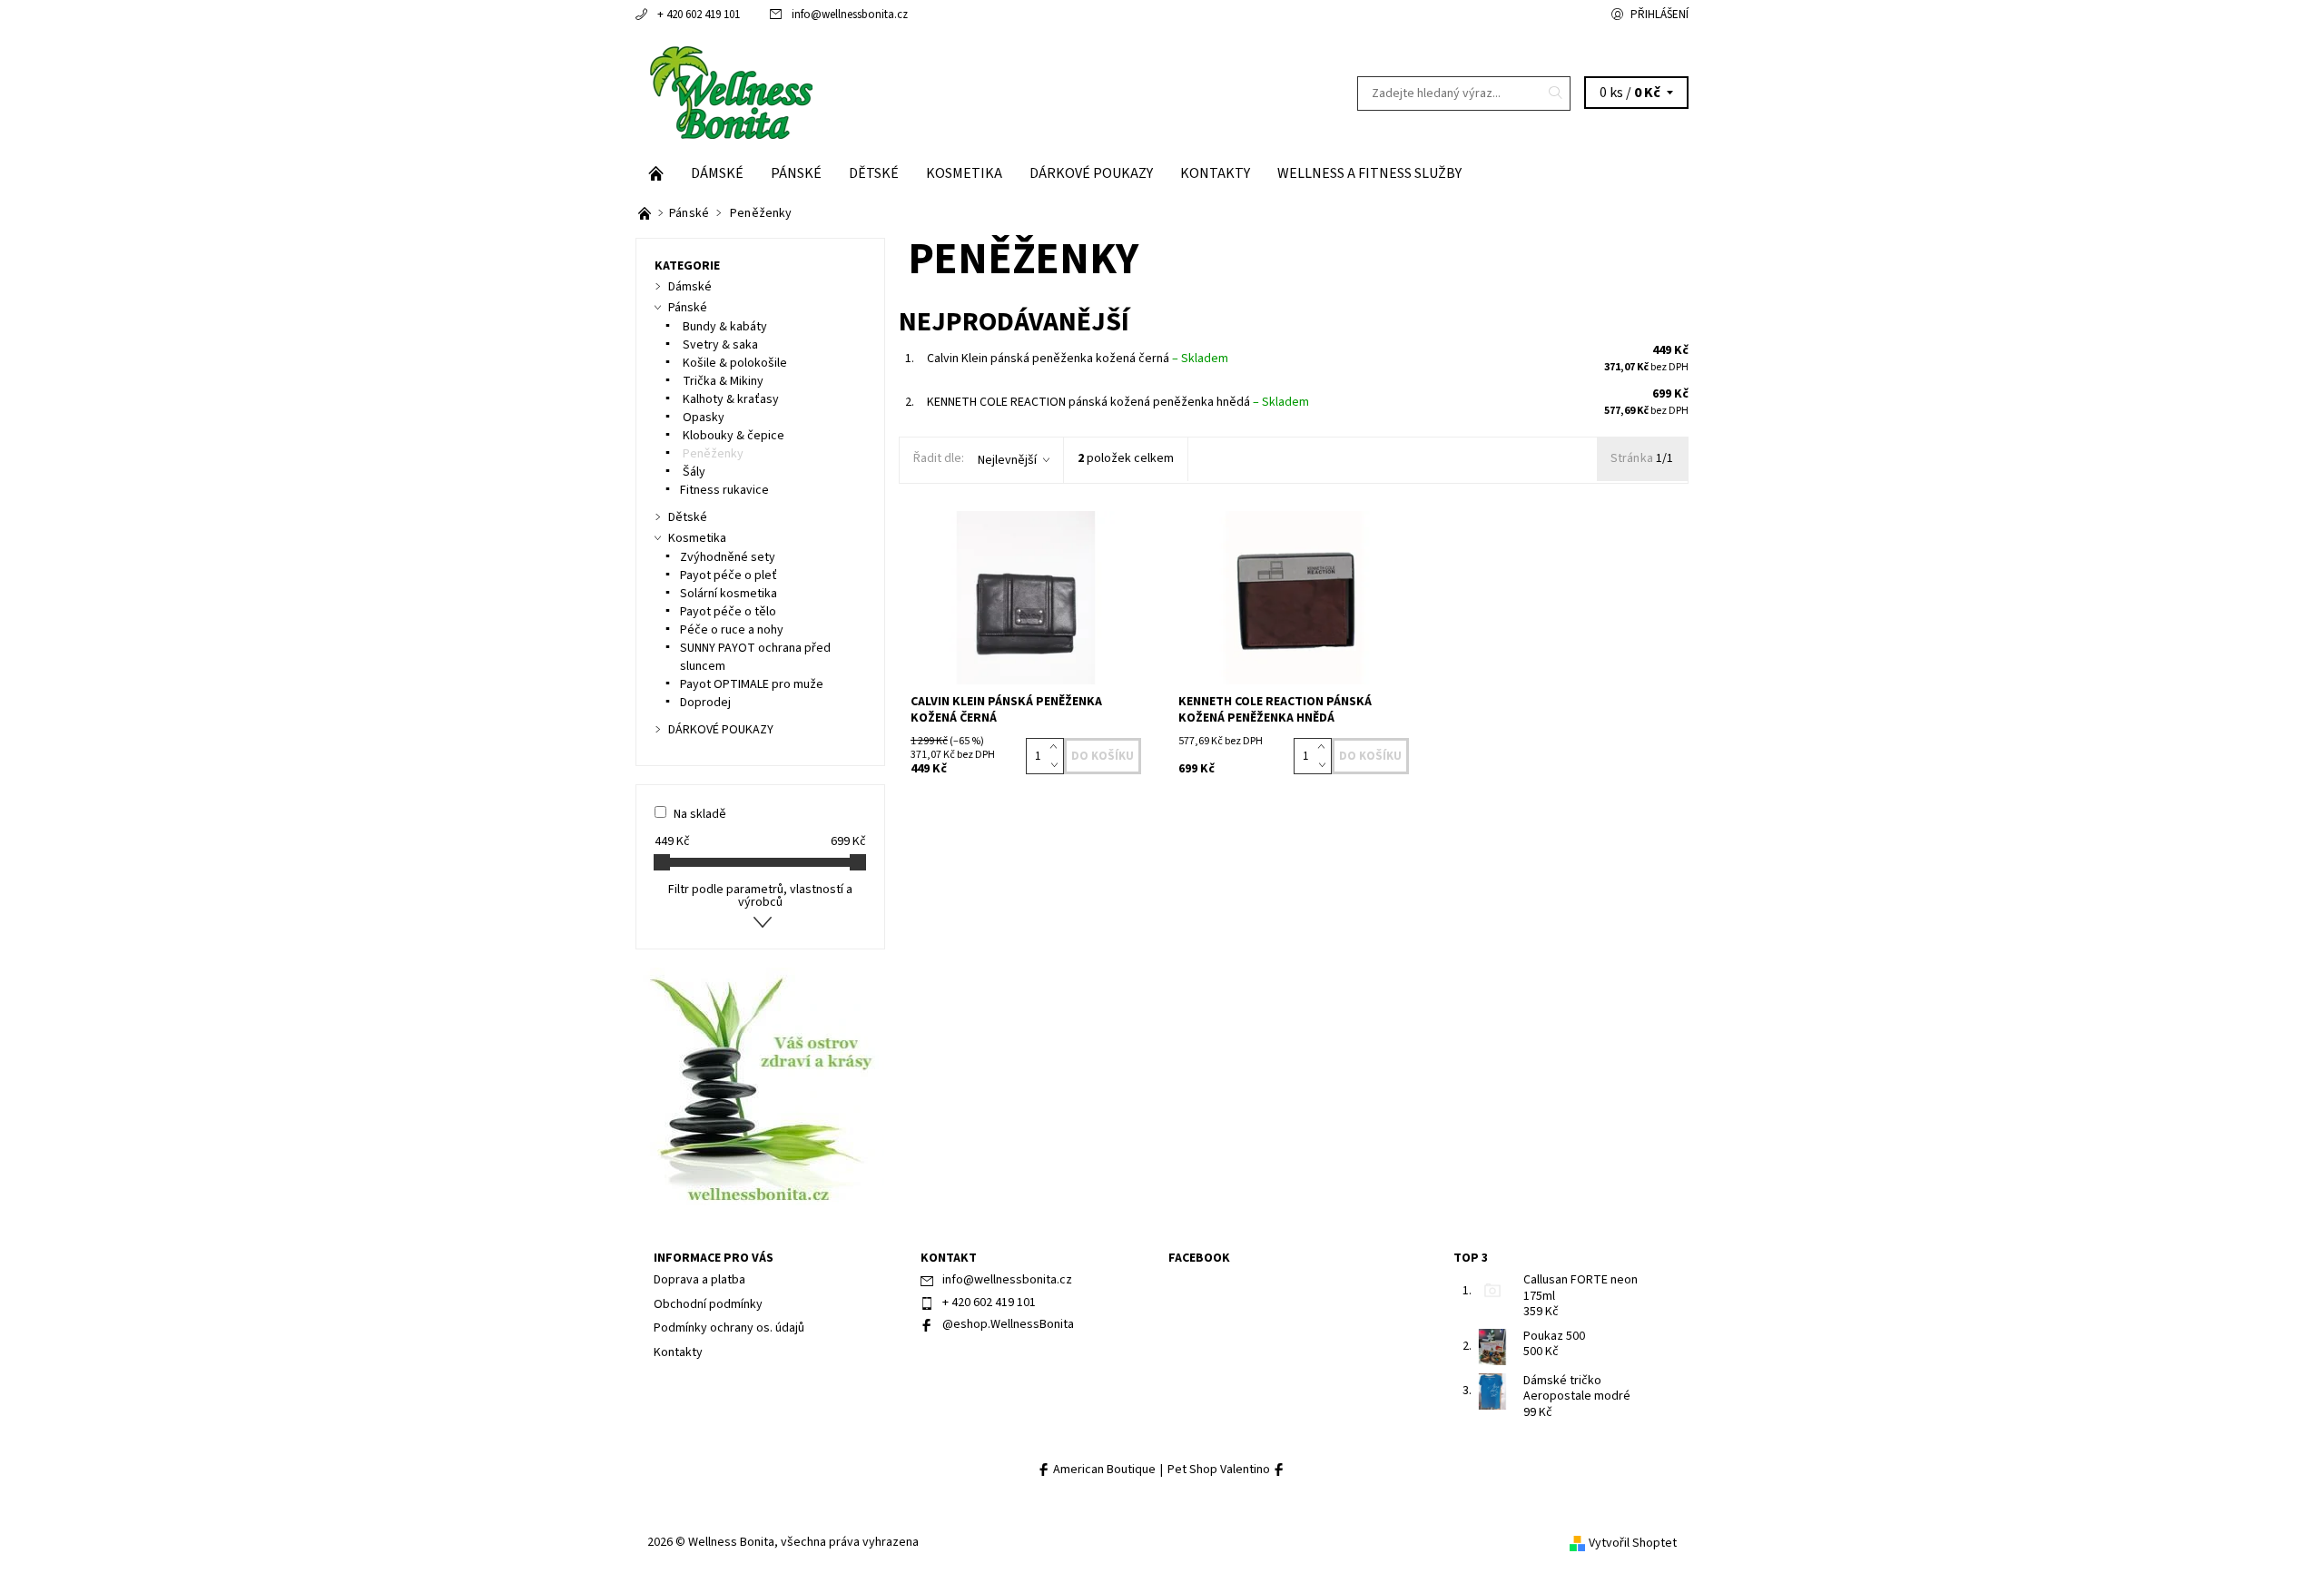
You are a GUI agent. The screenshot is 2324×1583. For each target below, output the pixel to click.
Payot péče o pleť (729, 575)
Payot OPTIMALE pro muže (752, 684)
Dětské (874, 173)
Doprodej (705, 703)
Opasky (702, 418)
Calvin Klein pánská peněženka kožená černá (1078, 359)
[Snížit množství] (1057, 765)
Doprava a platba (699, 1280)
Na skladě (700, 814)
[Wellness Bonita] (729, 93)
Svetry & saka (719, 345)
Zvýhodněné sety (728, 557)
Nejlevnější (1007, 460)
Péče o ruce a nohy (732, 630)
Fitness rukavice (724, 490)
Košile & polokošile (734, 363)
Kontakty (1215, 173)
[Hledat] (1556, 93)
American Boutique (1103, 1470)
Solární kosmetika (729, 594)
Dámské (717, 173)
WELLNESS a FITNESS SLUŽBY (1369, 173)
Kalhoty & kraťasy (729, 399)
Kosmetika (964, 173)
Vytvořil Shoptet (1633, 1543)
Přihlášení (1659, 15)
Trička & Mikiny (722, 381)
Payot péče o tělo (728, 612)
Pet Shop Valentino (1220, 1470)
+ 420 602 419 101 (699, 15)
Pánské (796, 173)
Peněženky (712, 454)
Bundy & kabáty (724, 327)
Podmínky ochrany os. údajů (729, 1328)
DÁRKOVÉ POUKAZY (1091, 173)
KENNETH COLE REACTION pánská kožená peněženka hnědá (1118, 402)
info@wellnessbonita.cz (850, 15)
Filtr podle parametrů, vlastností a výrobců (760, 896)
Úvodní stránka (656, 173)
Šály (693, 472)
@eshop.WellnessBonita (1008, 1324)
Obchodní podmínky (708, 1304)
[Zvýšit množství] (1057, 747)
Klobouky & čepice (732, 436)
